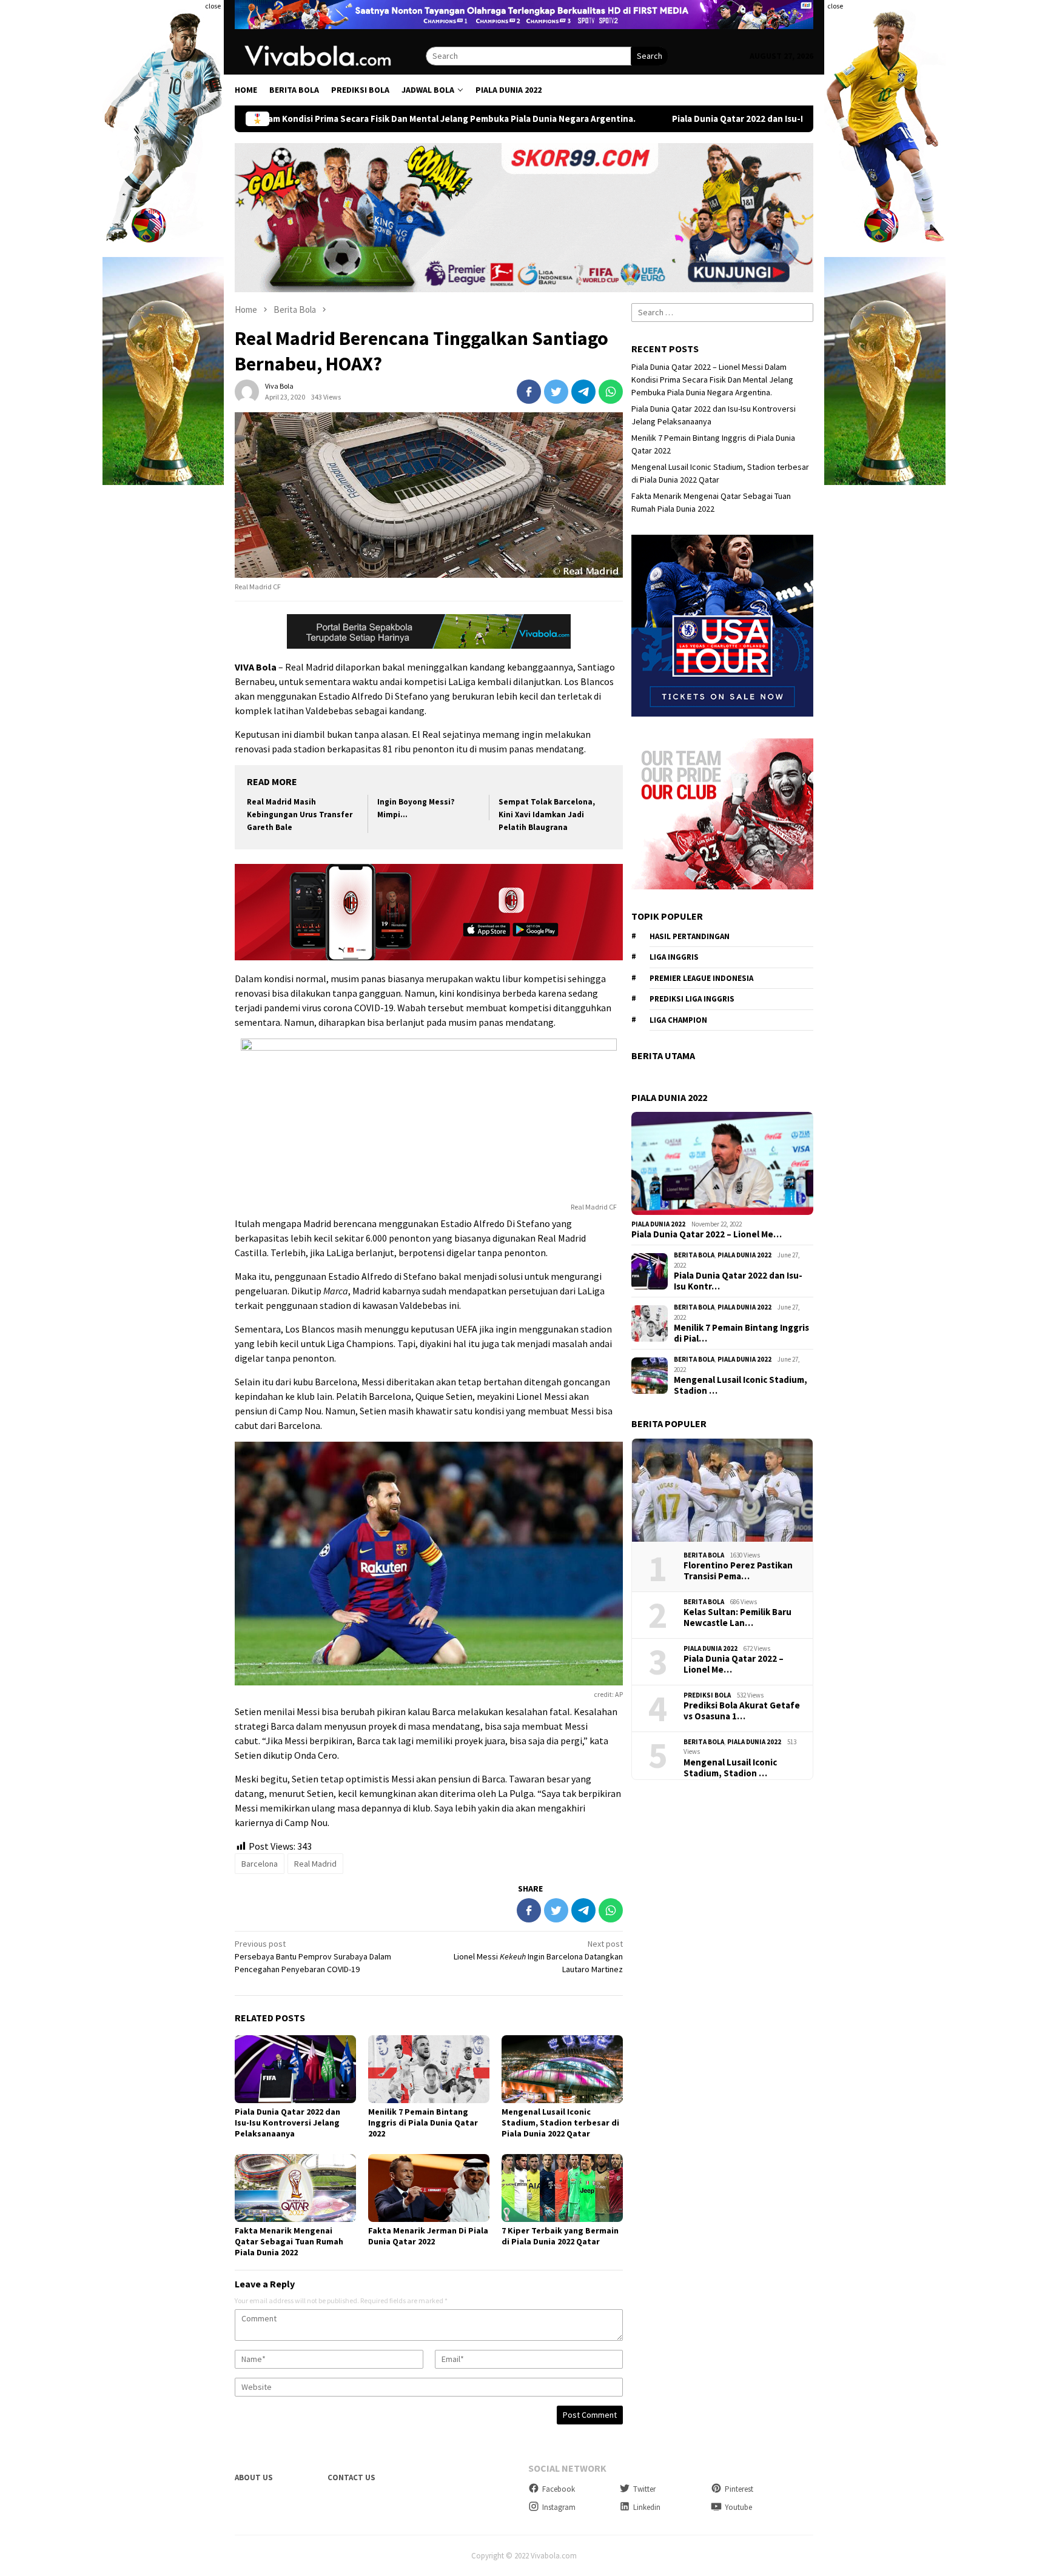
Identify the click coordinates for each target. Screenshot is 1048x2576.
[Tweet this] (556, 392)
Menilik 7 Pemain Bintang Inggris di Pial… (741, 1333)
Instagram (559, 2507)
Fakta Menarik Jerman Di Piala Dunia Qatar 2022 (428, 2236)
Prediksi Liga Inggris (692, 999)
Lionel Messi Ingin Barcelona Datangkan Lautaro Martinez (538, 1956)
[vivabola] (330, 55)
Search (650, 56)
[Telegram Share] (583, 392)
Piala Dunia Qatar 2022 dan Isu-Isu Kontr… (738, 1281)
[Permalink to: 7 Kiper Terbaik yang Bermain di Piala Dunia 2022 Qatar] (562, 2188)
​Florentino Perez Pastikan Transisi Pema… (738, 1571)
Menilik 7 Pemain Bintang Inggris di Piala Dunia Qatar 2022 (423, 2123)
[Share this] (529, 392)
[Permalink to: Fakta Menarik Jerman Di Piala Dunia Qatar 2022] (429, 2188)
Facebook (559, 2489)
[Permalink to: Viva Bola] (247, 391)
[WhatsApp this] (611, 392)
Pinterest (739, 2489)
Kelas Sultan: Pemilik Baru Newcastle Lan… (737, 1618)
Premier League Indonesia (701, 978)
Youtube (738, 2507)
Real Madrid (315, 1864)
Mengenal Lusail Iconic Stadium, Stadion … (741, 1385)
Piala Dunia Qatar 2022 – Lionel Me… (707, 1234)
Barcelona (260, 1864)
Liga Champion (678, 1020)
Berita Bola (694, 1255)
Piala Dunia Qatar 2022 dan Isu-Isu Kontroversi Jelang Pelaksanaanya (631, 119)
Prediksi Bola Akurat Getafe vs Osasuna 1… (742, 1711)
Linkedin (647, 2507)
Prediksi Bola (707, 1695)
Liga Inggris (674, 957)
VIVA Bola (256, 667)
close (213, 6)
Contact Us (351, 2477)
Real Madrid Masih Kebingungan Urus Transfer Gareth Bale (300, 815)
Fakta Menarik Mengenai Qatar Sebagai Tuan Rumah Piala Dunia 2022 (289, 2241)
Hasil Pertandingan (690, 936)
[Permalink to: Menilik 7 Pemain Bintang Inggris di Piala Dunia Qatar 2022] (429, 2069)
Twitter (644, 2489)
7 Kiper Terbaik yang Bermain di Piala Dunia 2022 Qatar (560, 2236)
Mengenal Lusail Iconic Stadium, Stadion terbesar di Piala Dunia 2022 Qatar (560, 2123)
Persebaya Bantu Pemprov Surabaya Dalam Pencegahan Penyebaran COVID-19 (313, 1956)
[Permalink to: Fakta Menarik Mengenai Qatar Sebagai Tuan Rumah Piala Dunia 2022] (295, 2188)
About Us (254, 2477)
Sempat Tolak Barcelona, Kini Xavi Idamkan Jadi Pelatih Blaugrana (547, 815)
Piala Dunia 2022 (658, 1224)
